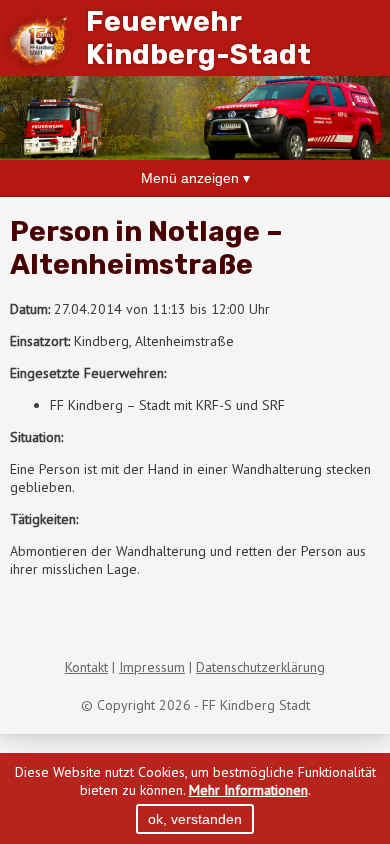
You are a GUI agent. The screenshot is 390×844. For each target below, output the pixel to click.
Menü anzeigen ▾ (195, 178)
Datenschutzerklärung (260, 667)
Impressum (152, 667)
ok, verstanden (195, 819)
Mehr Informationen (248, 790)
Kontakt (86, 667)
